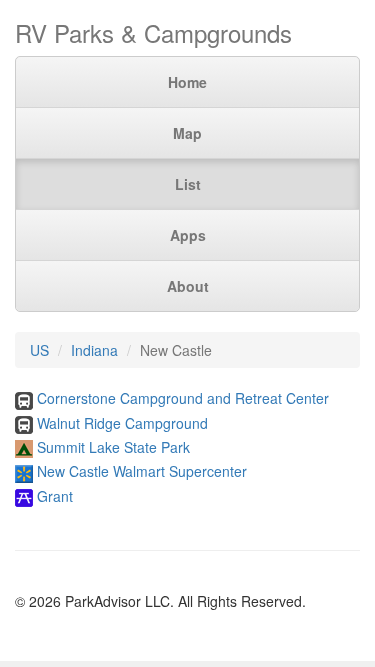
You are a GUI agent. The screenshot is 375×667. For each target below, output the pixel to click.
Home (187, 82)
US (39, 350)
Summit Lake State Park (113, 447)
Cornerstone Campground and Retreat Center (183, 398)
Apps (188, 235)
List (188, 184)
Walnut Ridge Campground (122, 423)
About (188, 286)
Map (187, 133)
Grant (55, 496)
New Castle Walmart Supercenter (142, 471)
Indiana (94, 350)
